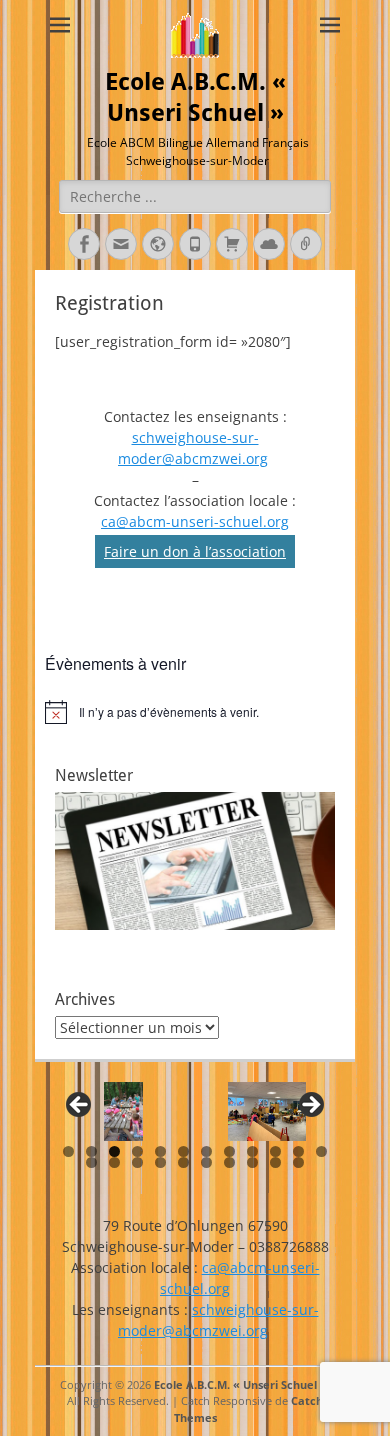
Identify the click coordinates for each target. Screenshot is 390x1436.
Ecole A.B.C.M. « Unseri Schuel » (240, 1384)
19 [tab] (229, 1162)
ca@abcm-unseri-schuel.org (195, 521)
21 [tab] (275, 1162)
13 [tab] (91, 1162)
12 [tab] (321, 1151)
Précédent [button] (80, 1106)
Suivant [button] (310, 1106)
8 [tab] (229, 1151)
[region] (195, 1111)
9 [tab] (252, 1151)
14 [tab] (114, 1162)
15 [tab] (137, 1162)
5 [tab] (160, 1151)
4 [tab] (137, 1151)
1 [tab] (68, 1151)
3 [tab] (114, 1151)
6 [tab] (183, 1151)
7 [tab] (206, 1151)
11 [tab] (298, 1151)
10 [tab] (275, 1151)
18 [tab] (206, 1162)
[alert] (195, 712)
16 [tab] (160, 1162)
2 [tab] (91, 1151)
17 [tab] (183, 1162)
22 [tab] (298, 1162)
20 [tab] (252, 1162)
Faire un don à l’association (195, 551)
